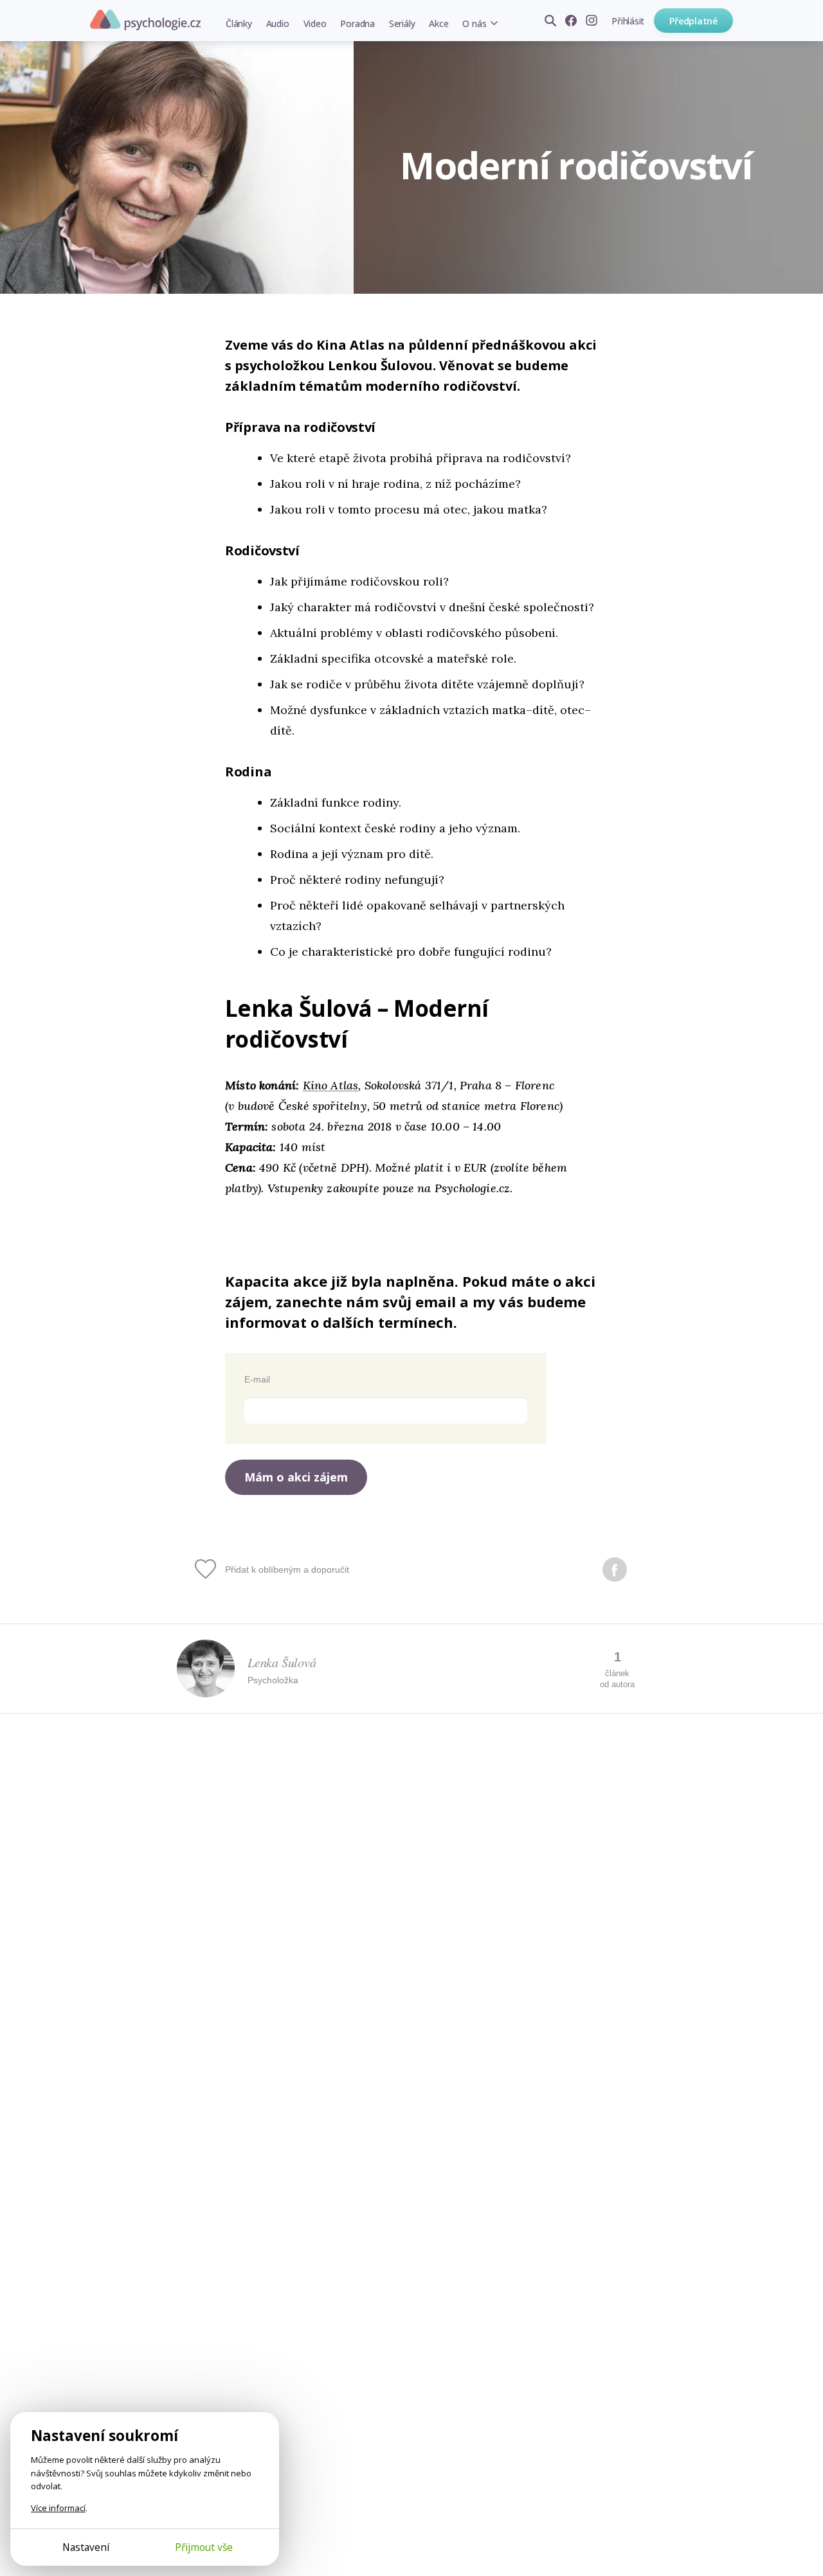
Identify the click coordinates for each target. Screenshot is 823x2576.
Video (315, 23)
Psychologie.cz (145, 20)
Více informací (58, 2508)
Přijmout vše (204, 2547)
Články (239, 23)
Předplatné (693, 21)
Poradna (357, 23)
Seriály (402, 23)
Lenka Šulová (282, 1662)
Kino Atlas (331, 1085)
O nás (474, 23)
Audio (278, 23)
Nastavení (86, 2547)
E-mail (257, 1379)
